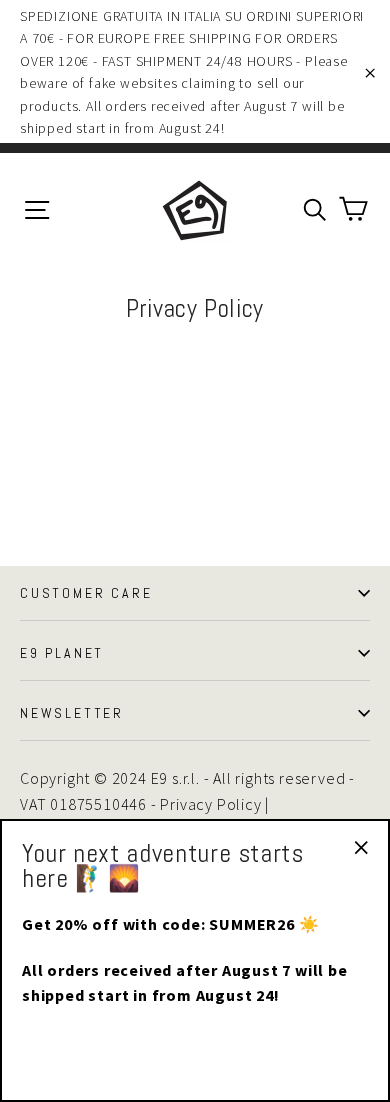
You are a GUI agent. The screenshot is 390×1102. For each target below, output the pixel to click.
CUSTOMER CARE (86, 593)
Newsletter (72, 713)
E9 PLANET (62, 653)
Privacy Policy (210, 804)
